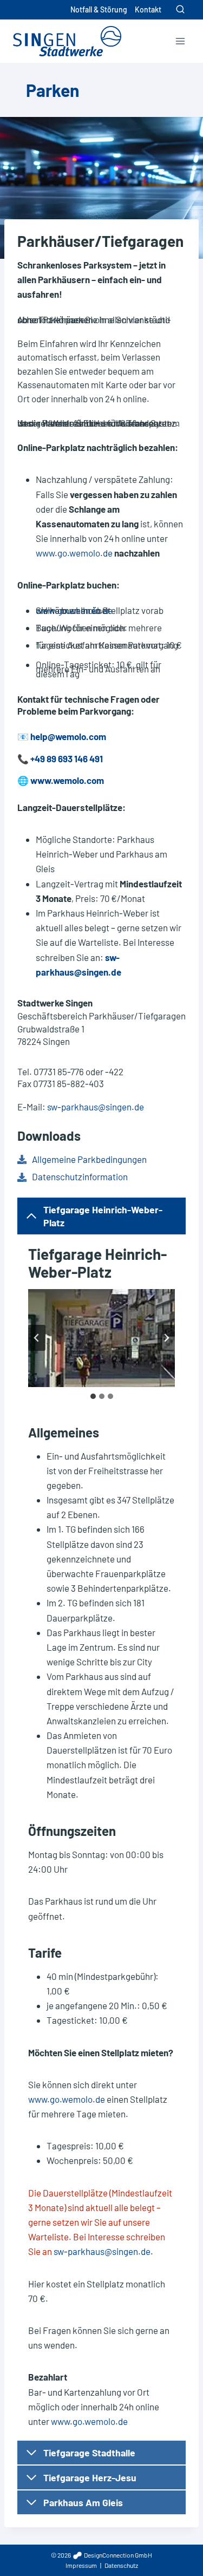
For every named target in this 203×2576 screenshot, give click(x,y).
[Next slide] (166, 1338)
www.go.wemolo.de (74, 553)
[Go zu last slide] (37, 1338)
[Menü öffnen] (180, 41)
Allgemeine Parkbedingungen (89, 1159)
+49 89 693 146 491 (67, 759)
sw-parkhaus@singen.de (96, 1107)
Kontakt (148, 9)
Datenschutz (121, 2565)
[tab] (93, 1396)
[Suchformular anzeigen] (180, 10)
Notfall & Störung (99, 9)
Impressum (81, 2565)
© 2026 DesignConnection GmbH (101, 2555)
